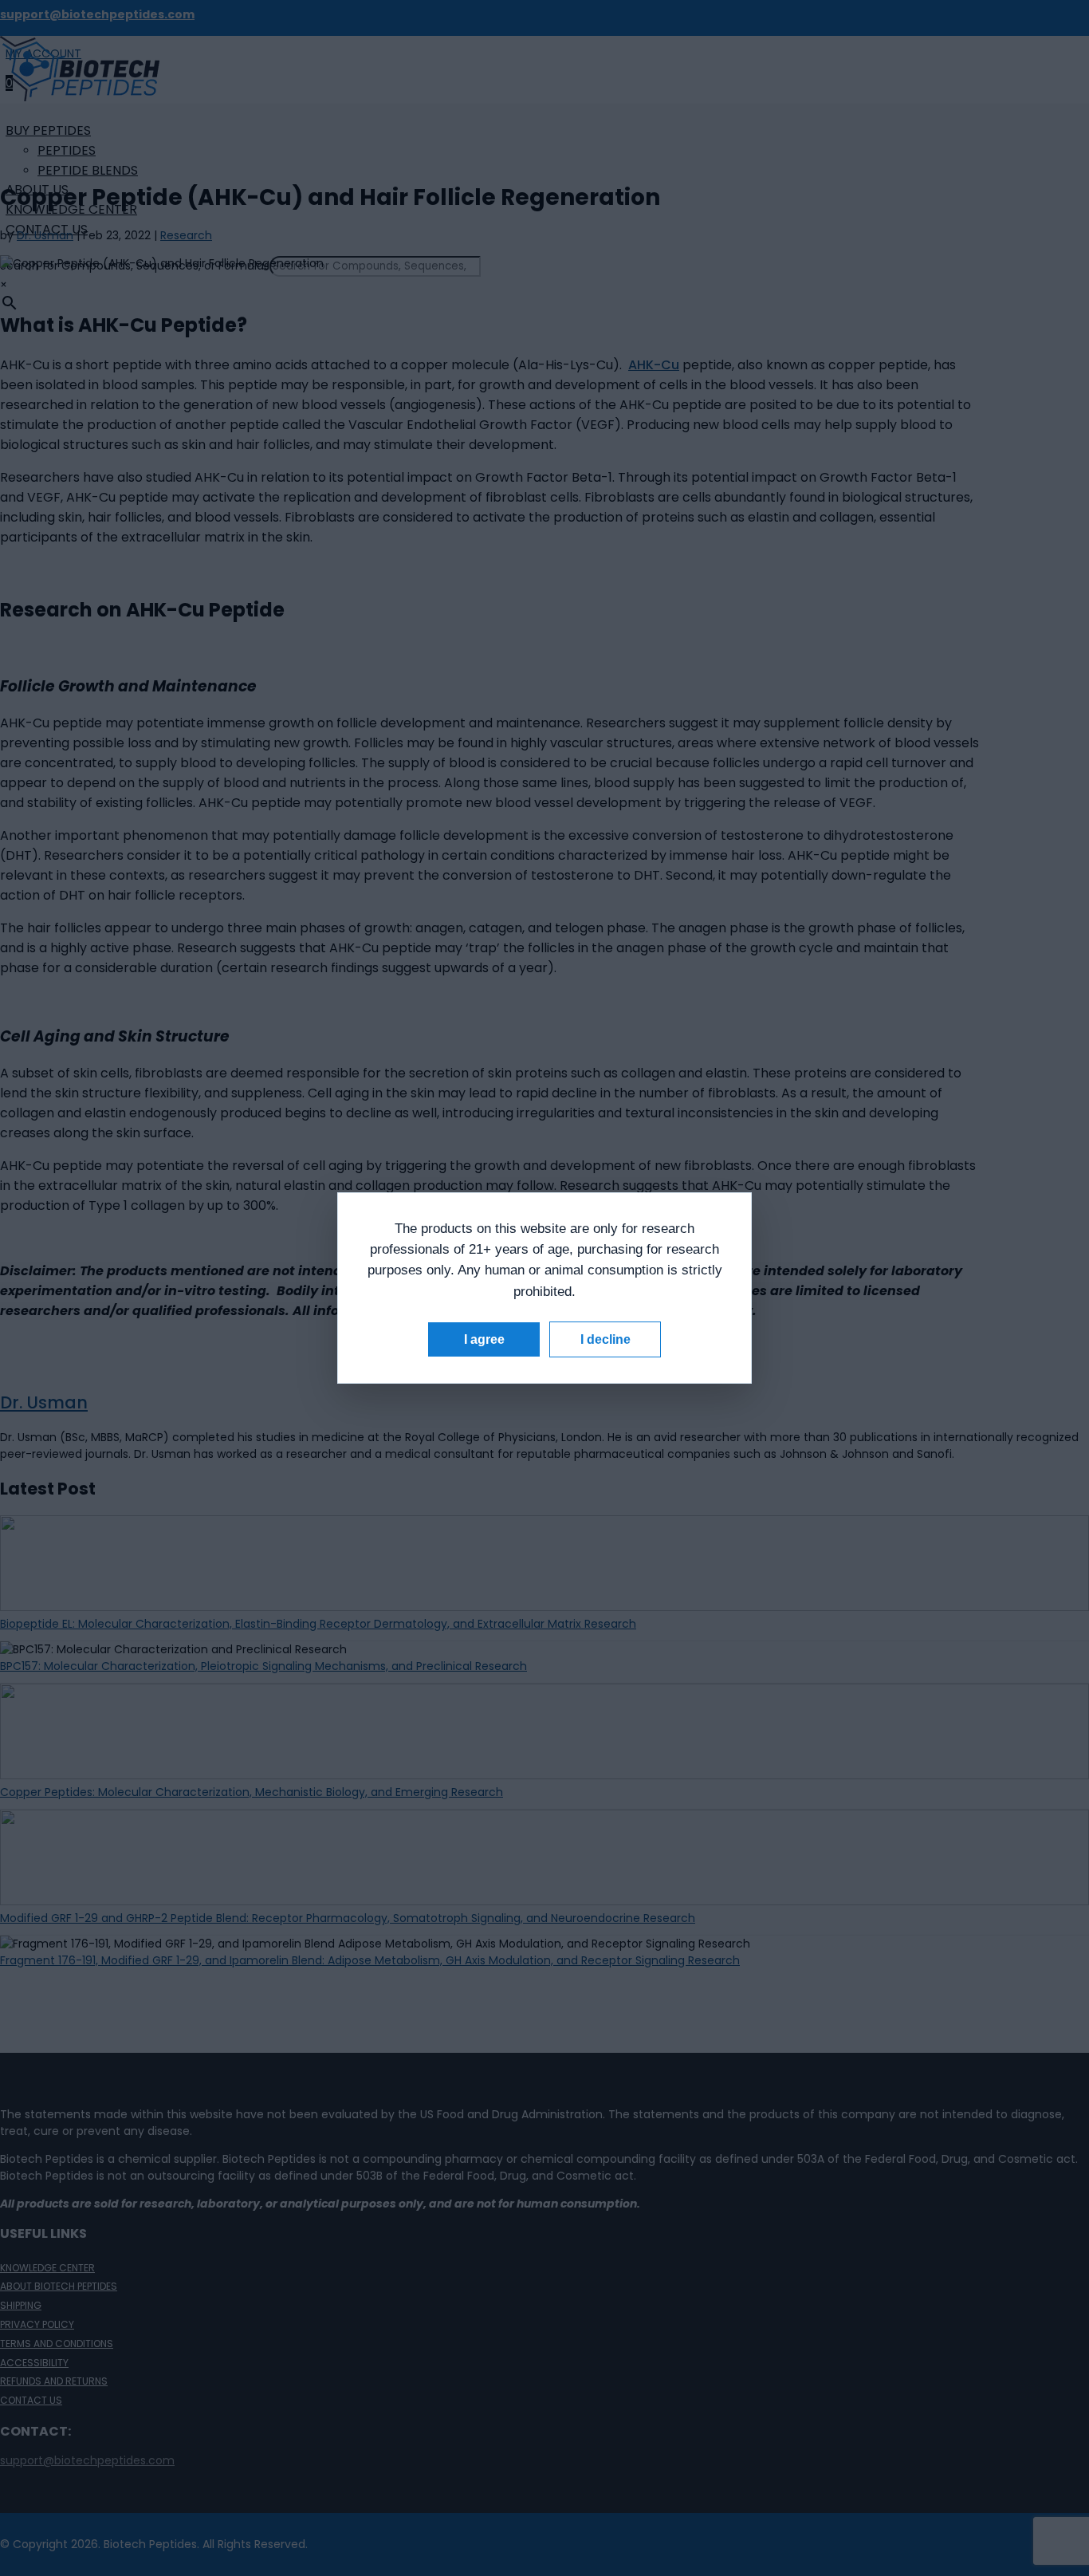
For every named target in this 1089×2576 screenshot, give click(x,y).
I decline (605, 1339)
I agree (484, 1339)
